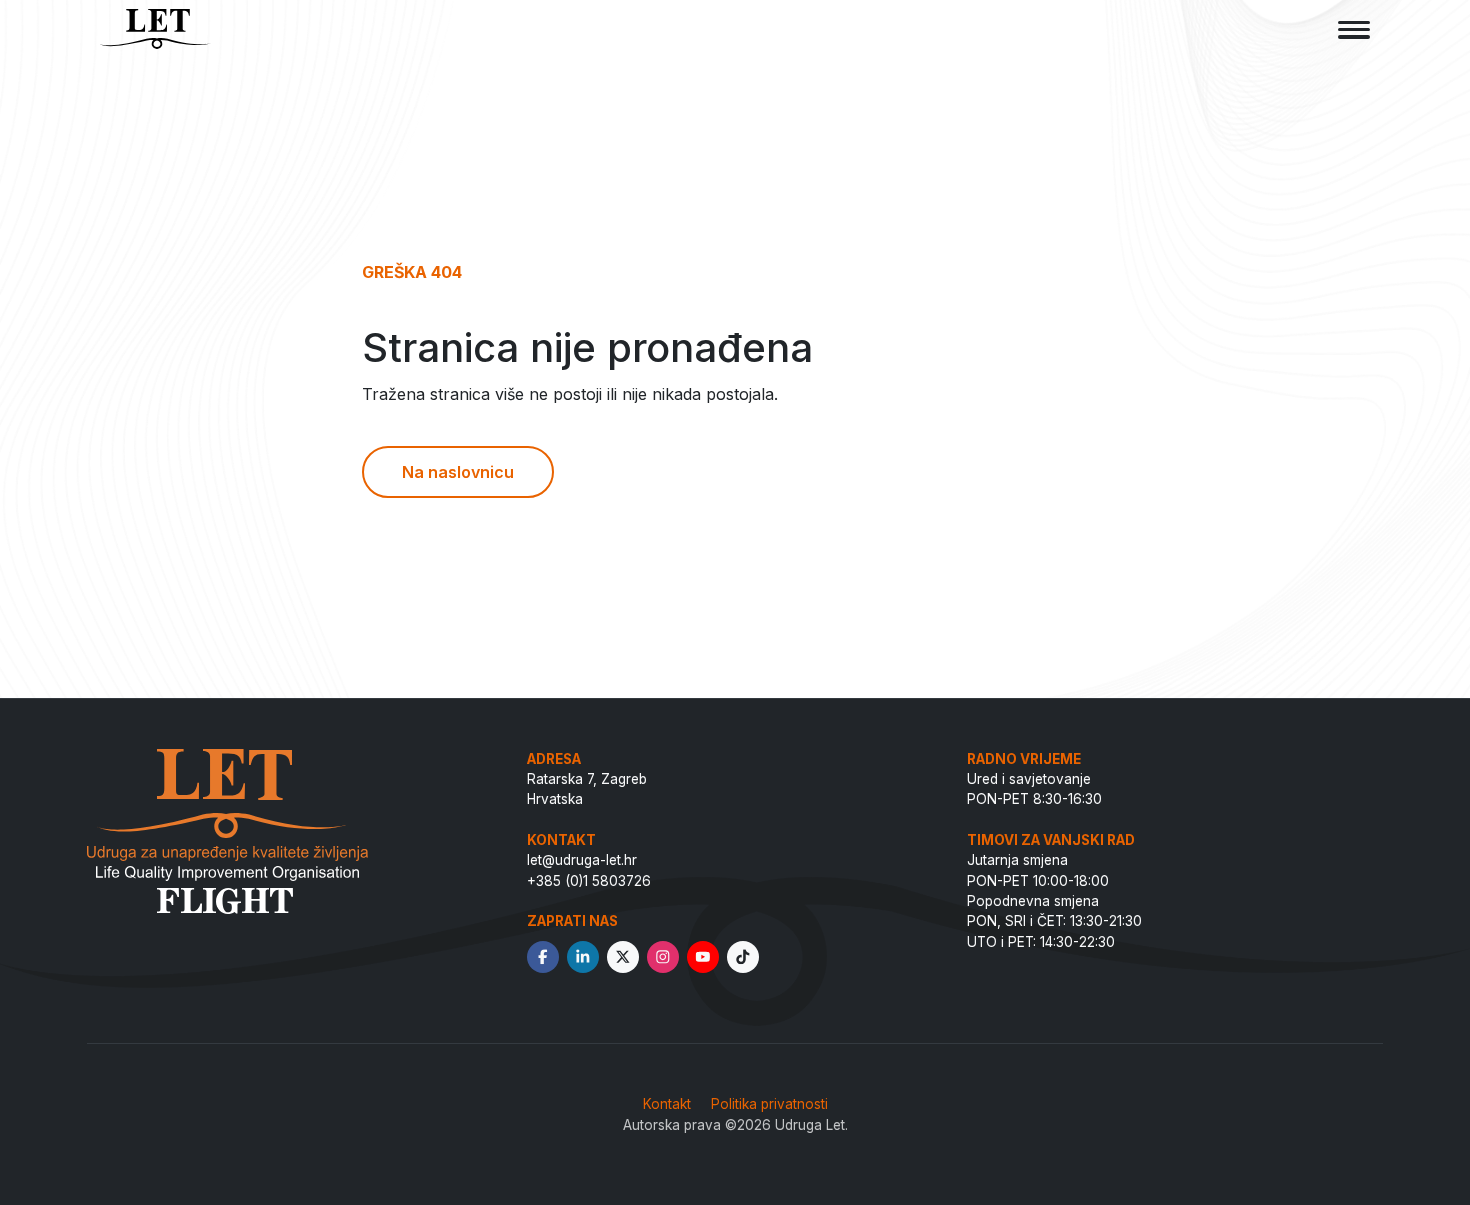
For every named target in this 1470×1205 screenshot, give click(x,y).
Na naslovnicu (458, 472)
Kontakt (667, 1104)
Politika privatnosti (769, 1104)
